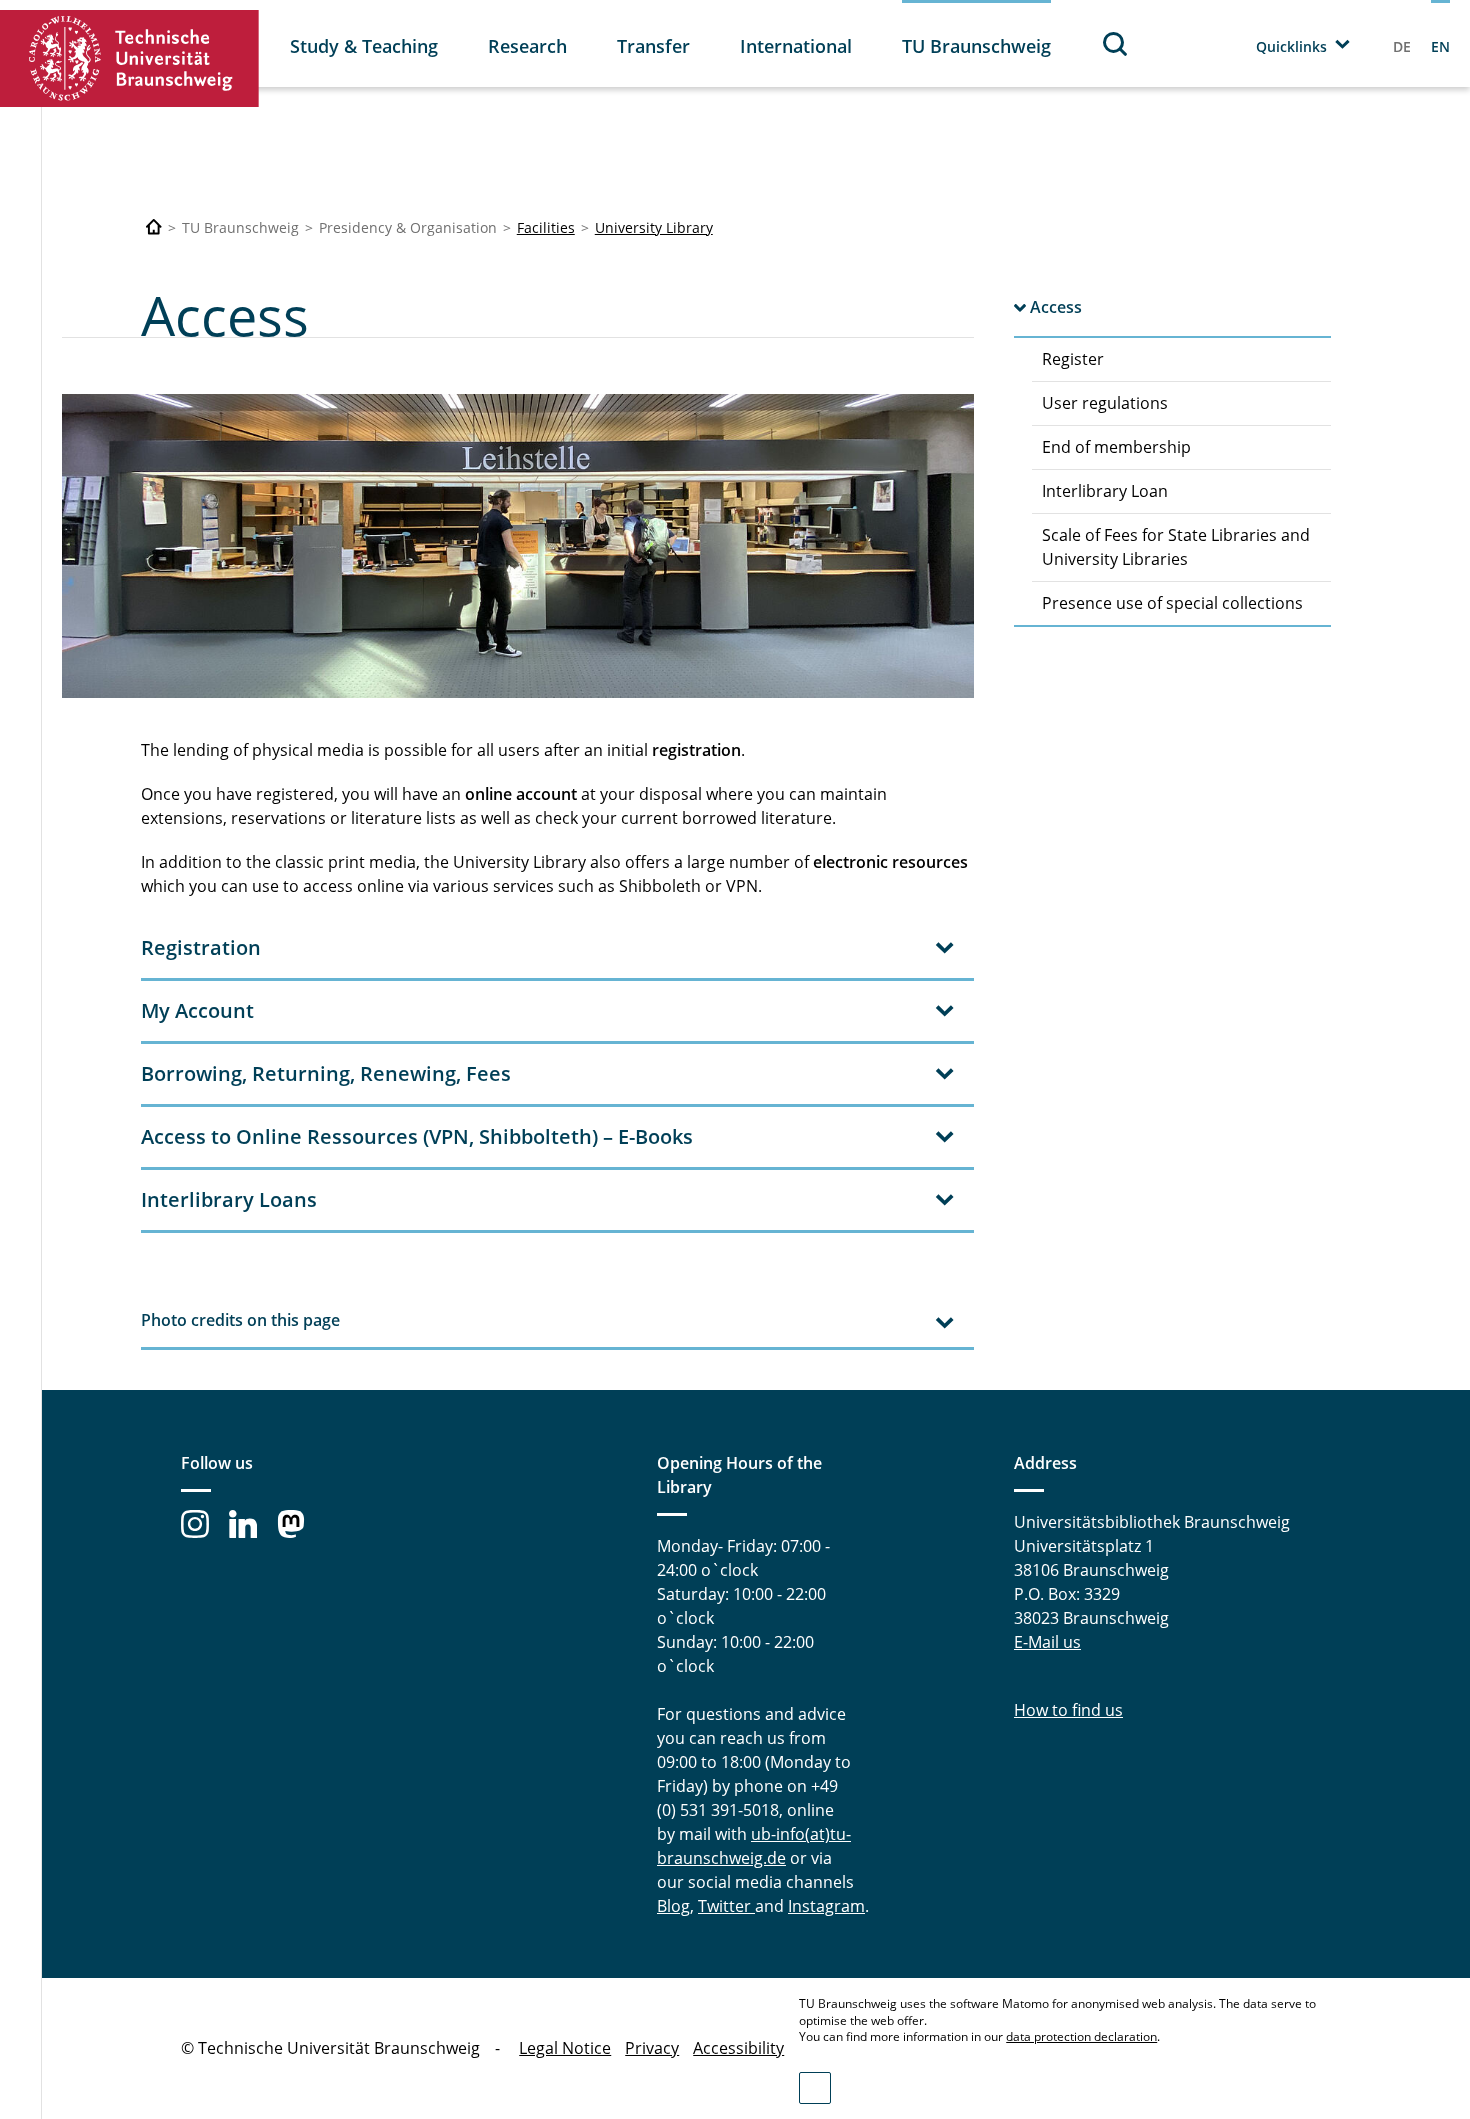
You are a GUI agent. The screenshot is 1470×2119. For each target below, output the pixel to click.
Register (1073, 359)
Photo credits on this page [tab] (240, 1320)
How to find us (1068, 1710)
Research (527, 46)
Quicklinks (1291, 46)
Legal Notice (565, 2048)
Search (1116, 43)
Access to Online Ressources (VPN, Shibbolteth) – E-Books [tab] (417, 1136)
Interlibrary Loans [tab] (229, 1199)
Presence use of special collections (1172, 603)
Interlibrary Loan (1105, 491)
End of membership (1116, 447)
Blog (673, 1906)
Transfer (653, 46)
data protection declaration (1081, 2036)
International (796, 46)
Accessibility (738, 2048)
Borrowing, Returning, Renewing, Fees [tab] (326, 1073)
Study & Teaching (364, 46)
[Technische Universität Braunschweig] (130, 58)
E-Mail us (1047, 1642)
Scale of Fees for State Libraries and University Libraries (1176, 547)
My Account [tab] (197, 1010)
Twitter (726, 1906)
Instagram (826, 1906)
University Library (654, 227)
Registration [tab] (201, 947)
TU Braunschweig (976, 46)
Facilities (546, 227)
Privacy (652, 2048)
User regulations (1105, 403)
